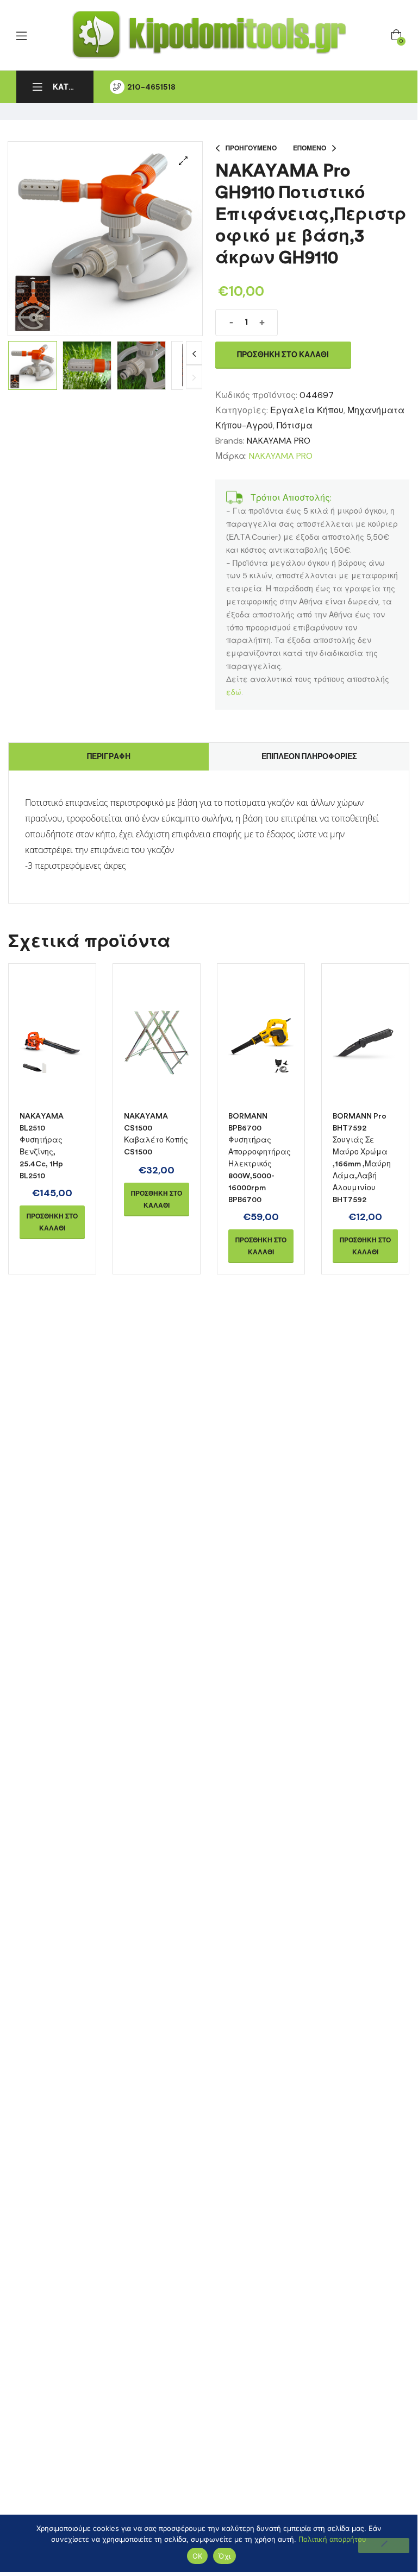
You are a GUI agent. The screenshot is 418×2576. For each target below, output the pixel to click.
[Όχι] (384, 2546)
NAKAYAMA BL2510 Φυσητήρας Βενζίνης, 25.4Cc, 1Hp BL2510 (42, 1146)
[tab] (109, 757)
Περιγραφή (109, 756)
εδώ (234, 692)
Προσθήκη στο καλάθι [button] (52, 1222)
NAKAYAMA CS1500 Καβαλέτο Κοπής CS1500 (156, 1134)
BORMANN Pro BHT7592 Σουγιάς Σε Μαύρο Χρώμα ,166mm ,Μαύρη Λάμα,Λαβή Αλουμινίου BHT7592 (362, 1158)
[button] (183, 161)
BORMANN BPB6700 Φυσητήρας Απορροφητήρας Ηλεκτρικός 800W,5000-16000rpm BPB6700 (260, 1158)
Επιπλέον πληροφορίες (309, 756)
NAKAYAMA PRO (279, 441)
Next (194, 353)
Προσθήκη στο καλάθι (283, 355)
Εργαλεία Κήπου (307, 410)
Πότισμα (295, 425)
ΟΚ (198, 2556)
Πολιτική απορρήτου (332, 2539)
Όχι (224, 2556)
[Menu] (21, 36)
